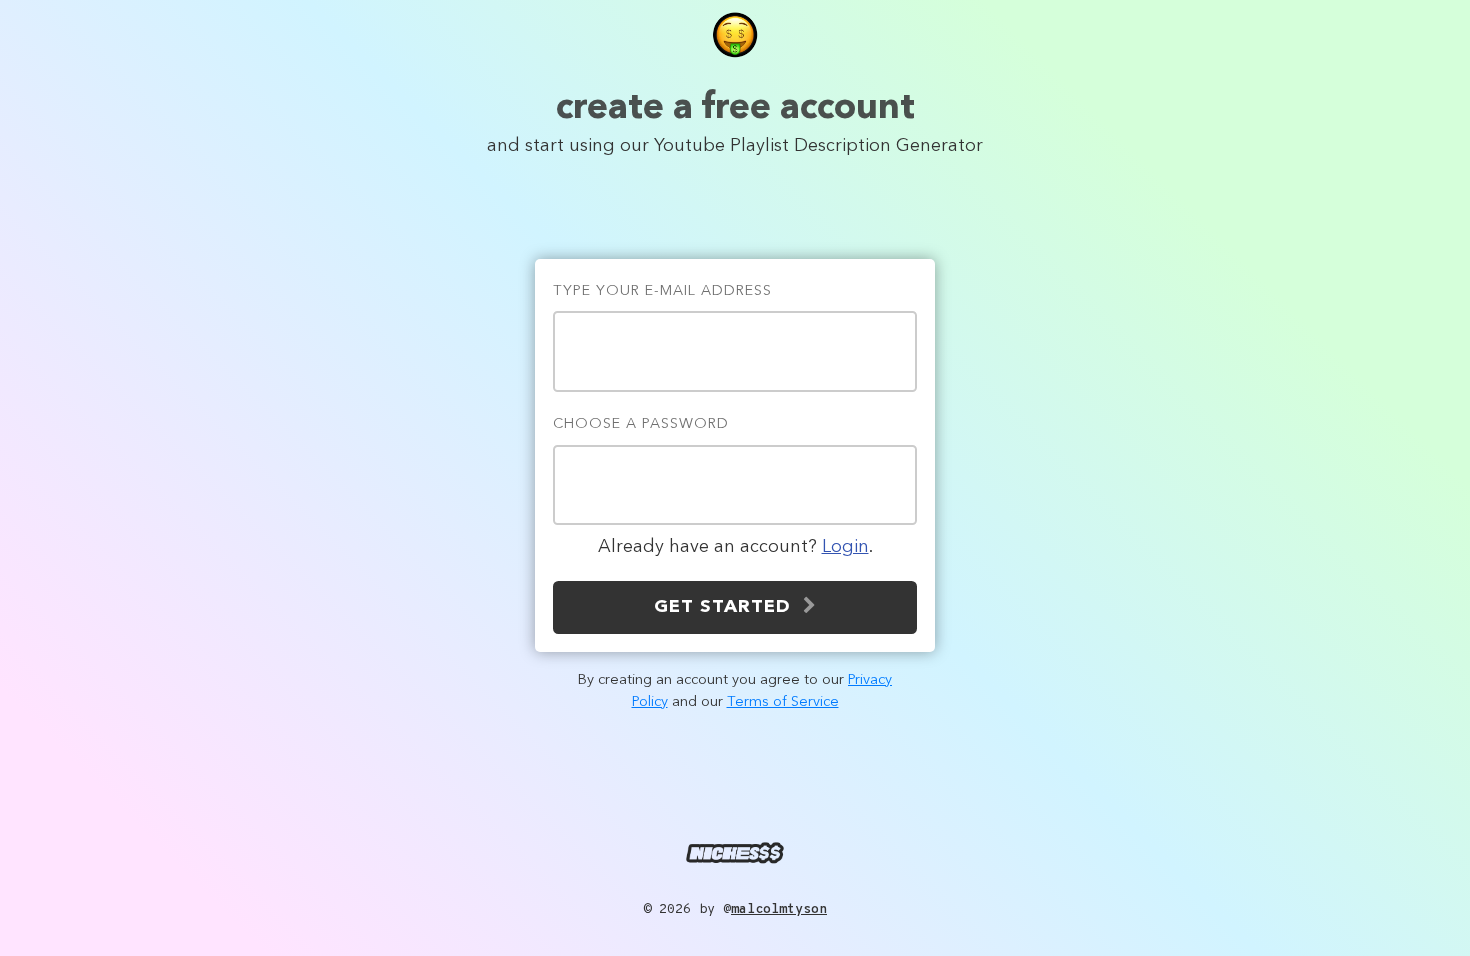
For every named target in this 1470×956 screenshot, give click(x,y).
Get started (728, 607)
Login (845, 547)
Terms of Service (783, 702)
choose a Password (641, 424)
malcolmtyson (779, 909)
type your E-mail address (662, 291)
